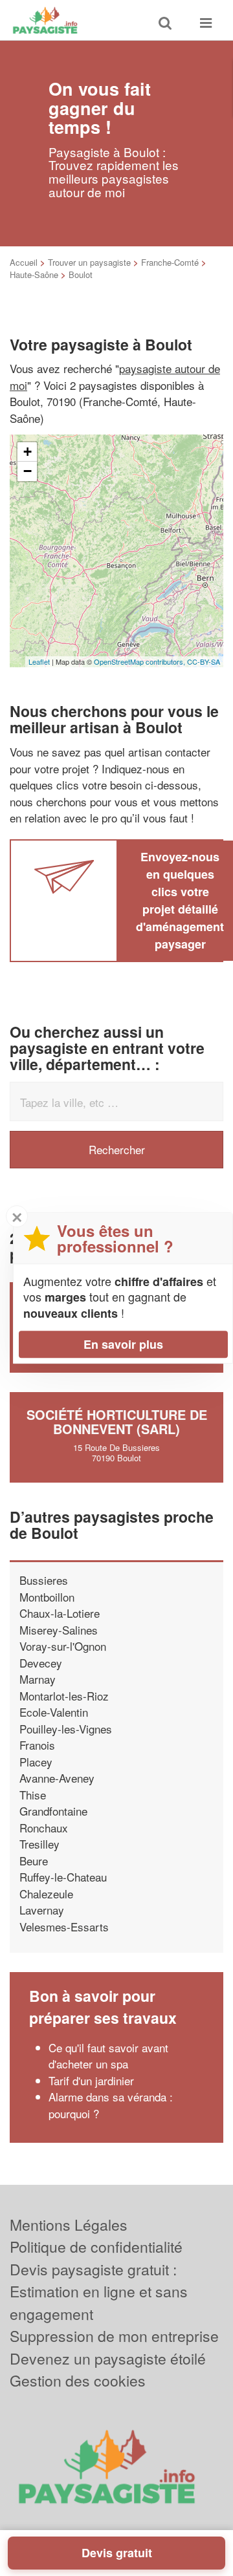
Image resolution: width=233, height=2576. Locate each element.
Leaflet (39, 661)
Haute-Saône (34, 274)
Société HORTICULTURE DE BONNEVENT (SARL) (117, 1422)
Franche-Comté (170, 262)
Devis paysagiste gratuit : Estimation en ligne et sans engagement (99, 2292)
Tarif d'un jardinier (91, 2080)
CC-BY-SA (204, 661)
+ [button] (28, 452)
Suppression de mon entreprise (114, 2336)
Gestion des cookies (78, 2380)
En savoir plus (123, 1344)
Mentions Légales (69, 2225)
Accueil (24, 262)
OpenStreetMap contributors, (140, 661)
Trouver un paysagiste (89, 262)
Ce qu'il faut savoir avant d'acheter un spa (108, 2056)
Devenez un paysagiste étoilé (108, 2358)
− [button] (28, 471)
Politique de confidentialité (96, 2247)
